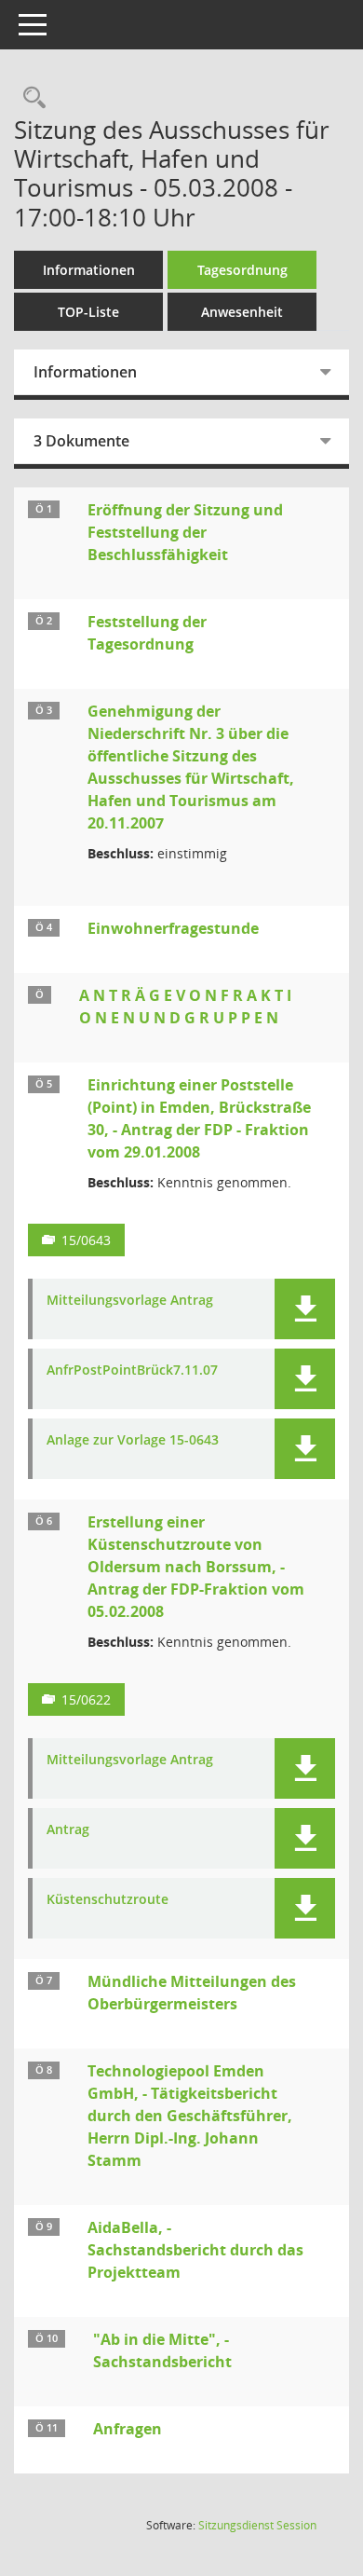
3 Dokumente (81, 441)
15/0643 (86, 1240)
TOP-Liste (88, 312)
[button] (305, 1309)
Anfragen (128, 2429)
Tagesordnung (242, 270)
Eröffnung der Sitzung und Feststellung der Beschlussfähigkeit (185, 532)
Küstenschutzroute (108, 1900)
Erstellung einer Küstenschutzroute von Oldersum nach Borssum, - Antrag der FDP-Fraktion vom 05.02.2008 (196, 1567)
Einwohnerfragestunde (173, 928)
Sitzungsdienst (257, 2525)
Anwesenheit (242, 312)
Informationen (89, 270)
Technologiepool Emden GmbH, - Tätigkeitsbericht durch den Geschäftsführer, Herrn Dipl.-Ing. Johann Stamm (190, 2116)
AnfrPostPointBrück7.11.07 (132, 1370)
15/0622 (86, 1699)
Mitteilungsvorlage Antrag (130, 1301)
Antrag (68, 1830)
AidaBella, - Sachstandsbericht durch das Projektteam (195, 2250)
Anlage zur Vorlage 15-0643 (133, 1440)
